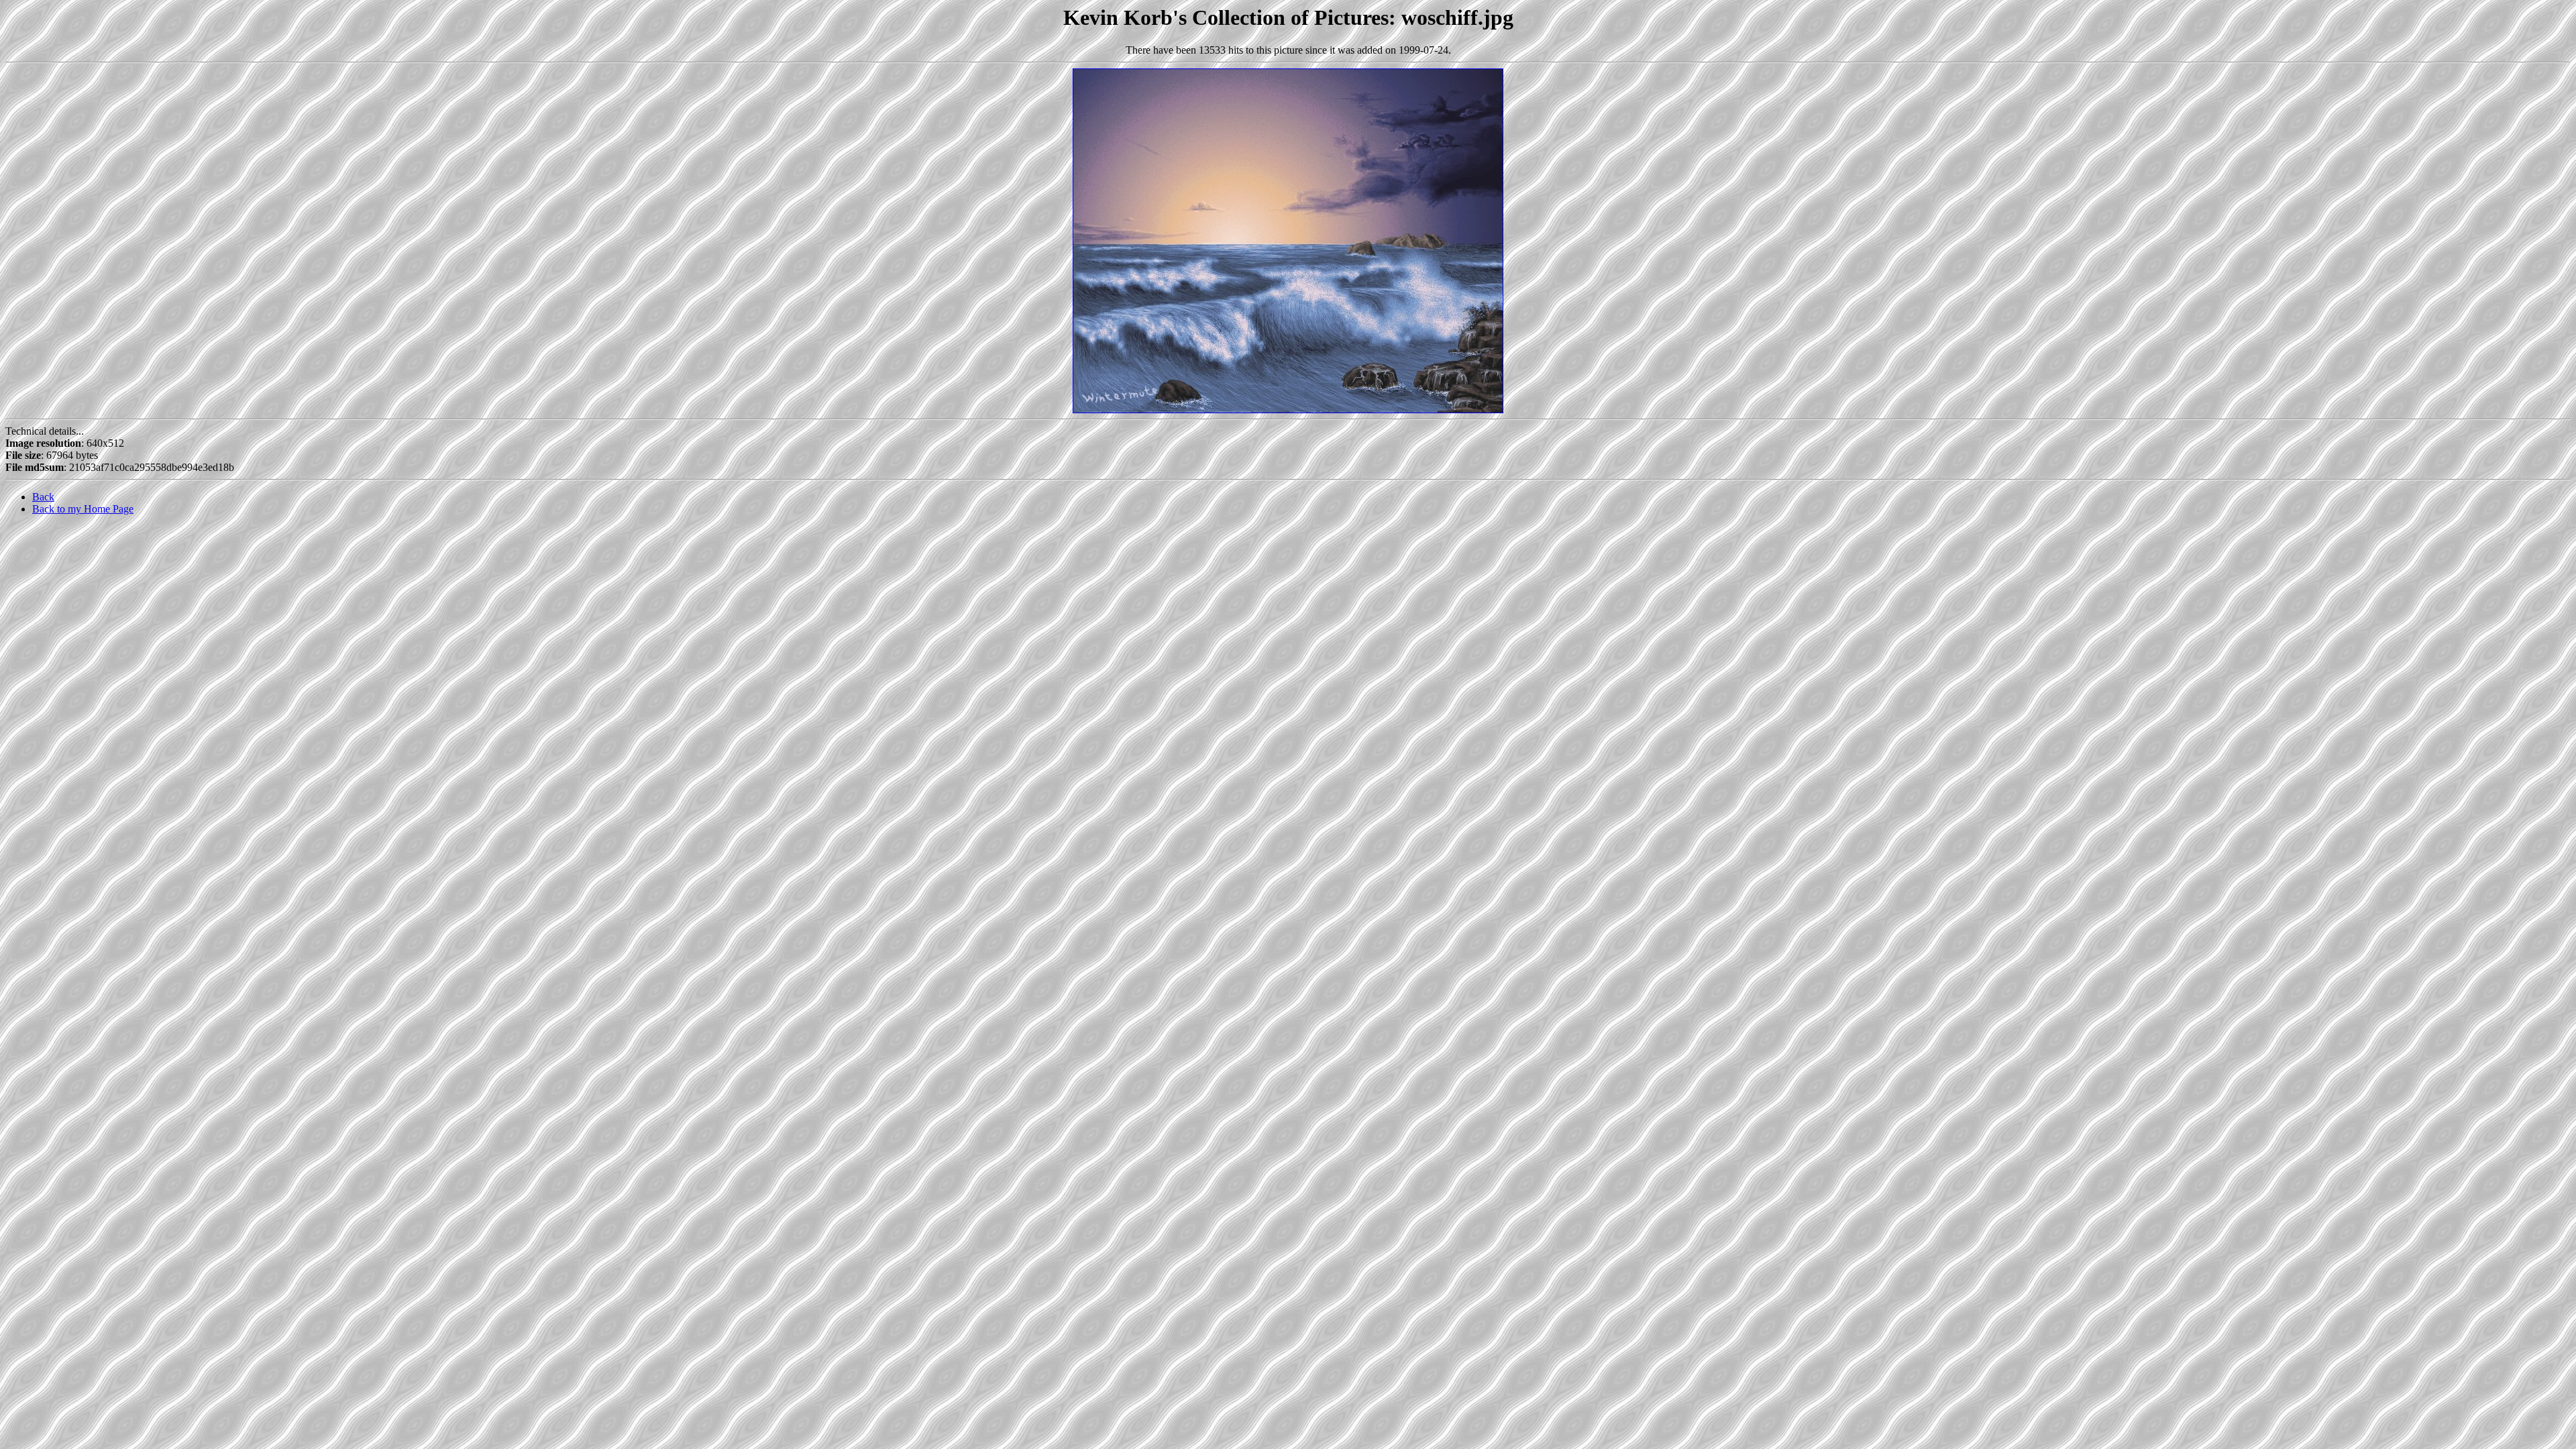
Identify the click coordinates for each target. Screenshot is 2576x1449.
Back (43, 497)
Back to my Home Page (83, 509)
